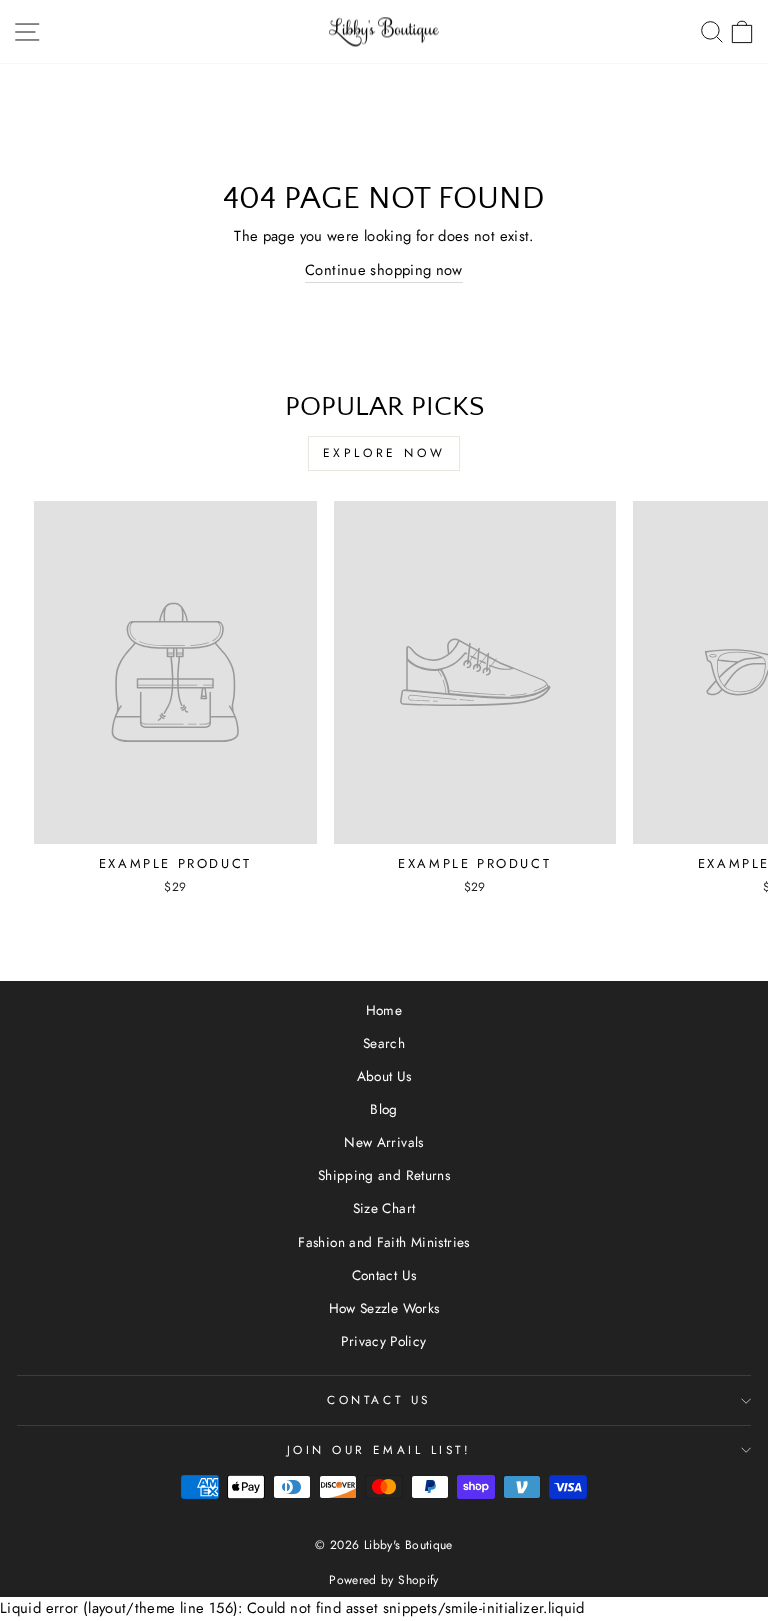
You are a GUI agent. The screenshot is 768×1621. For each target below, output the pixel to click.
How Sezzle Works (384, 1308)
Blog (383, 1109)
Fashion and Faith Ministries (383, 1242)
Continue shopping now (384, 270)
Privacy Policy (383, 1341)
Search (384, 1043)
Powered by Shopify (384, 1580)
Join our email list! (379, 1449)
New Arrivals (383, 1142)
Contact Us (384, 1275)
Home (384, 1010)
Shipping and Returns (384, 1175)
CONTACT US (378, 1399)
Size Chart (384, 1208)
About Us (384, 1076)
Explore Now (384, 453)
